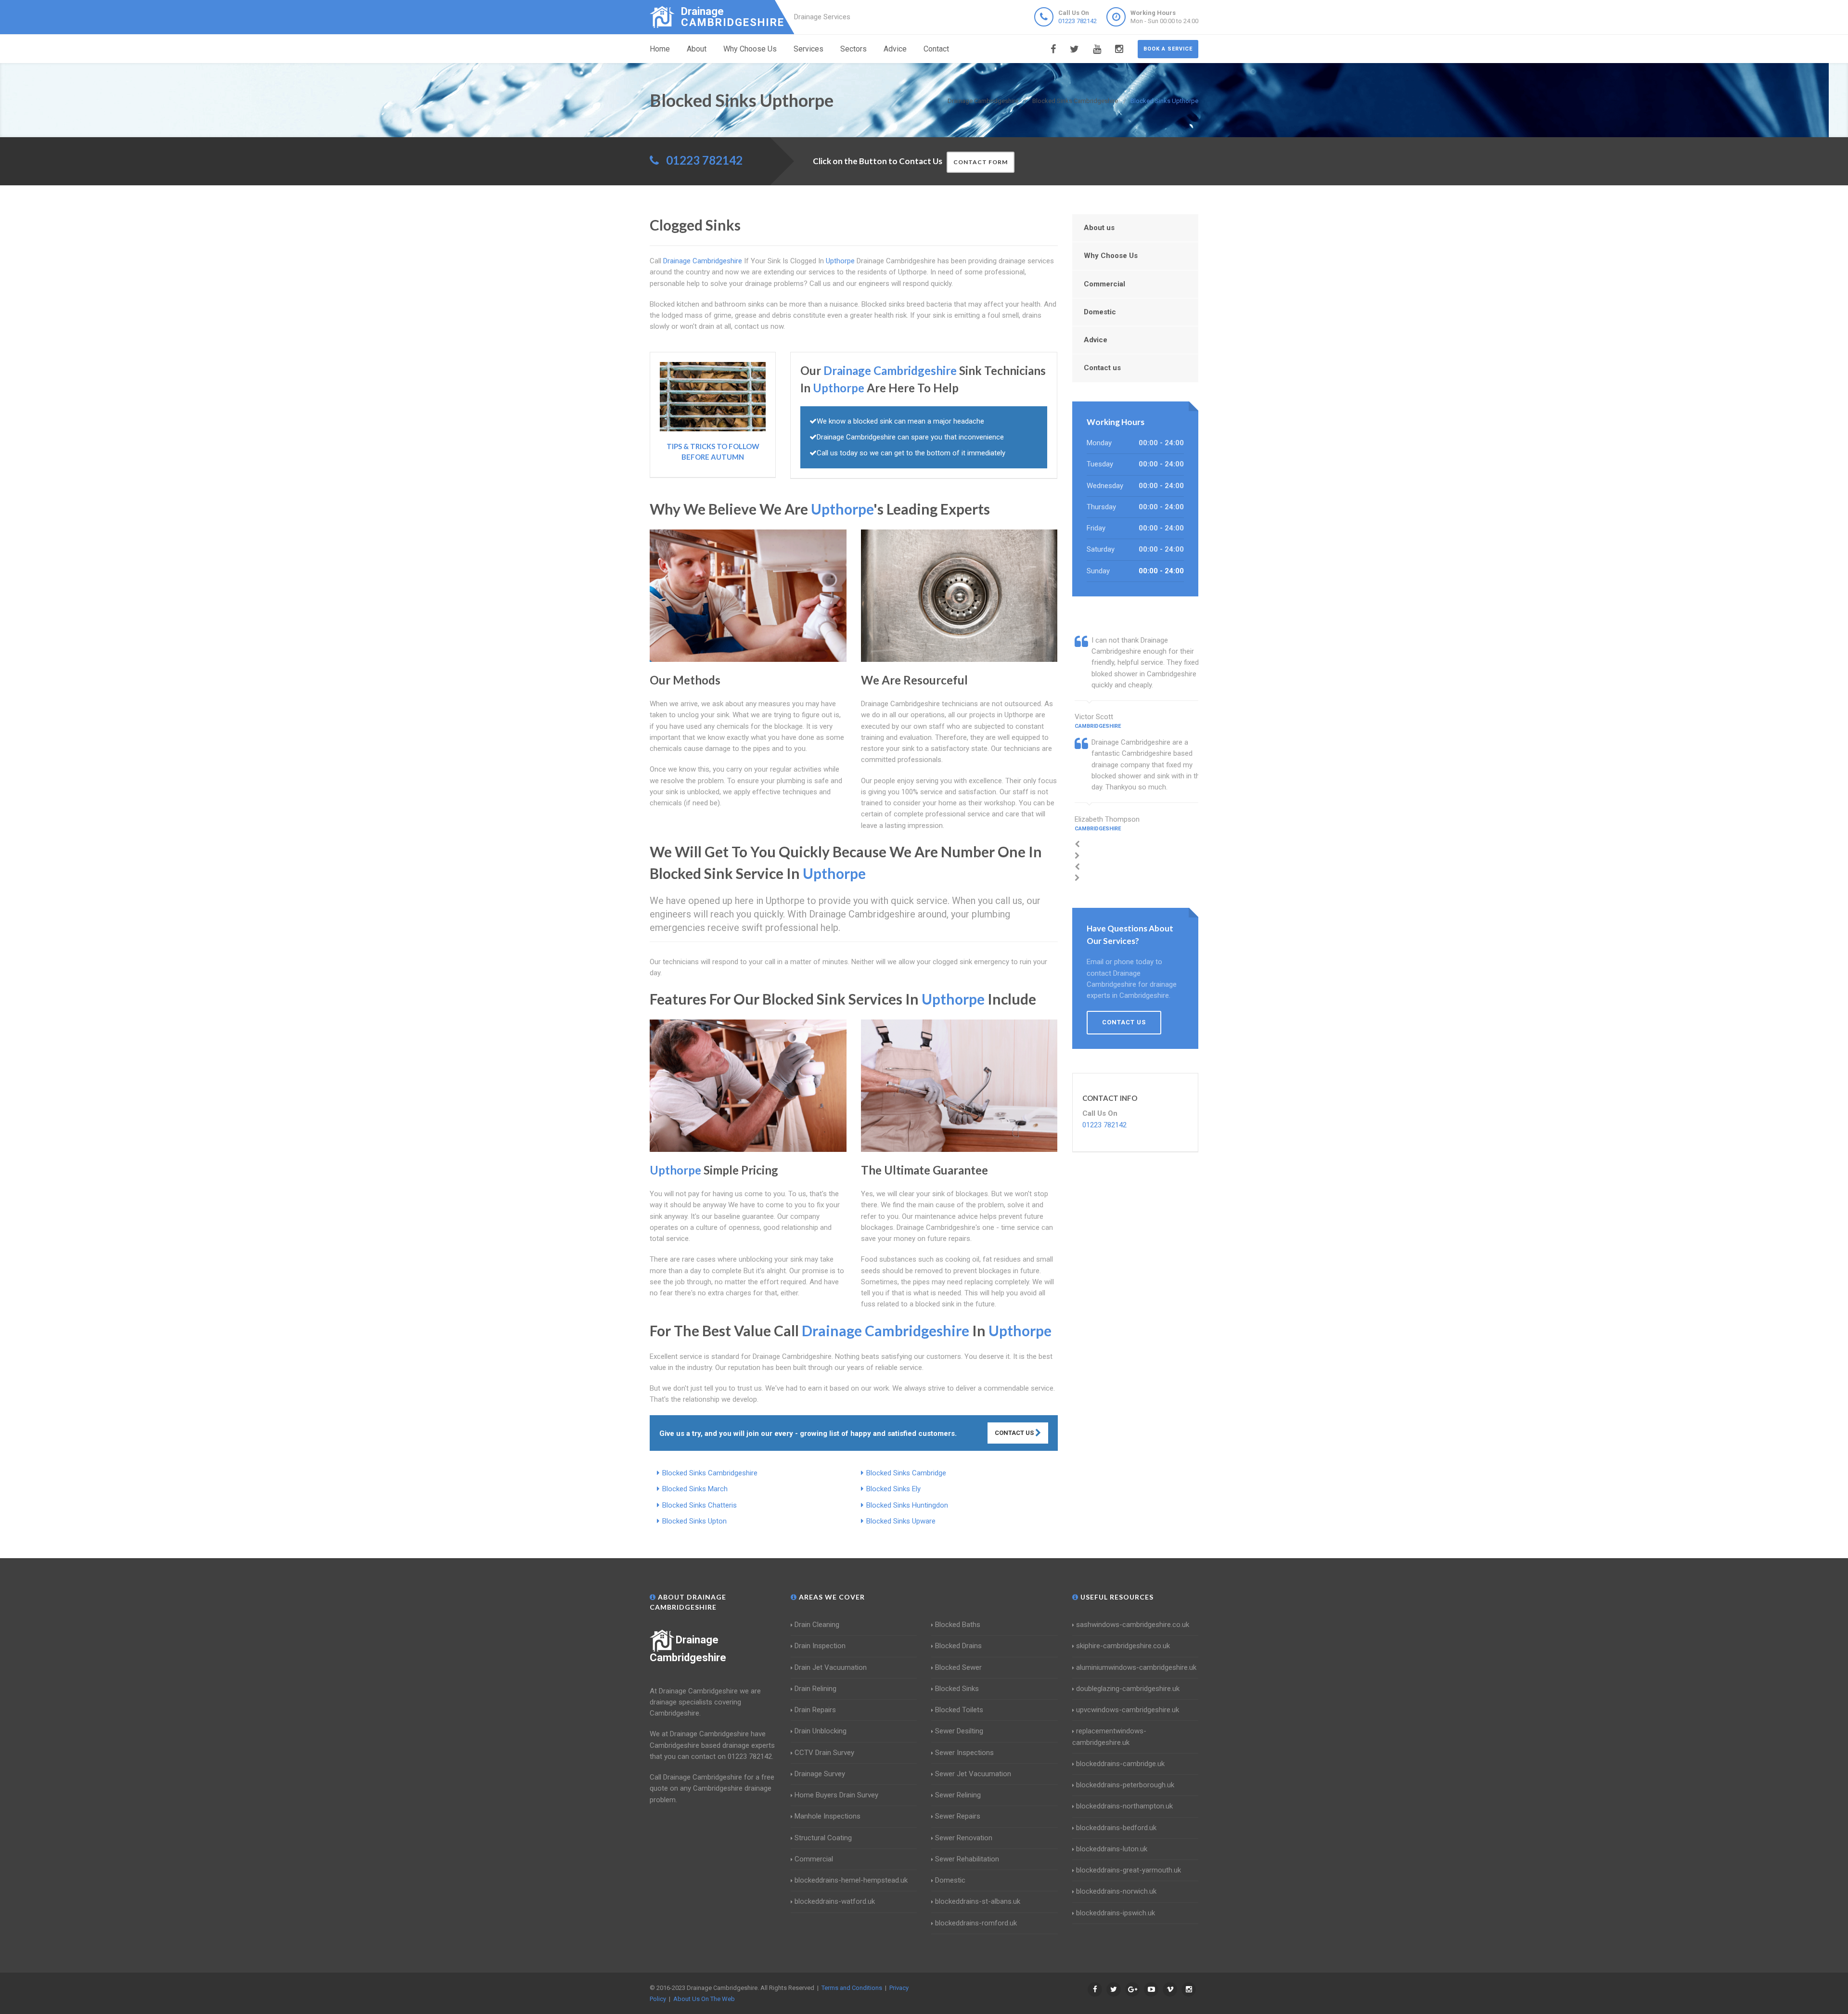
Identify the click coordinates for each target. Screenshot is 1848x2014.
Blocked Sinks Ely (893, 1489)
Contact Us (1015, 1433)
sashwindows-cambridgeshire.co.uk (1133, 1625)
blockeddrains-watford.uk (835, 1901)
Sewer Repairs (958, 1816)
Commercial (1104, 284)
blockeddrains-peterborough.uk (1125, 1785)
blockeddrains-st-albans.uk (978, 1901)
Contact (936, 49)
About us (1099, 228)
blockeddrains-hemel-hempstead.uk (851, 1880)
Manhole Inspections (828, 1816)
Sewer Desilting (959, 1731)
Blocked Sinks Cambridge (906, 1473)
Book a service (1168, 49)
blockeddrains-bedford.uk (1116, 1828)
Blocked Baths (958, 1625)
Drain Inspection (820, 1646)
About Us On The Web (704, 1999)
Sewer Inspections (964, 1753)
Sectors (853, 49)
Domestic (1100, 312)
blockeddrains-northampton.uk (1124, 1806)
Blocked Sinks (957, 1689)
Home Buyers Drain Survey (836, 1795)
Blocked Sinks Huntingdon (907, 1505)
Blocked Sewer (958, 1667)
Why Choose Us (750, 49)
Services (808, 49)
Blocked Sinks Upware (901, 1521)
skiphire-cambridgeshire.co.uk (1123, 1646)
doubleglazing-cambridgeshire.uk (1128, 1689)
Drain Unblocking (821, 1731)
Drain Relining (815, 1689)
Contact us (1102, 368)
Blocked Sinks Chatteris (699, 1505)
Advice (895, 49)
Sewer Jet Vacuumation (973, 1774)
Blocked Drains (958, 1646)
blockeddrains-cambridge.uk (1120, 1764)
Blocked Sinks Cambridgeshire (710, 1473)
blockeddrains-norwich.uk (1116, 1891)
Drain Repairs (815, 1710)
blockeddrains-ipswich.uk (1116, 1913)
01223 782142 (1078, 21)
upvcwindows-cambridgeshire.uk (1128, 1710)
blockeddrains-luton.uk (1112, 1849)
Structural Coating (823, 1838)
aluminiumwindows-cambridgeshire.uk (1136, 1667)
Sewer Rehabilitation (967, 1859)
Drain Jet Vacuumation (831, 1667)
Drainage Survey (820, 1774)
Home (660, 49)
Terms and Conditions (852, 1988)
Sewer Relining (958, 1795)
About (697, 49)
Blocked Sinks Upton (694, 1521)
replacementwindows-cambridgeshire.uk (1109, 1736)
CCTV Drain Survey (824, 1753)
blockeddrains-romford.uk (976, 1923)
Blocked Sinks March (695, 1489)
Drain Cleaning (817, 1625)
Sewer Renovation (964, 1838)
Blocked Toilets (959, 1710)
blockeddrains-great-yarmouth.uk (1129, 1870)
